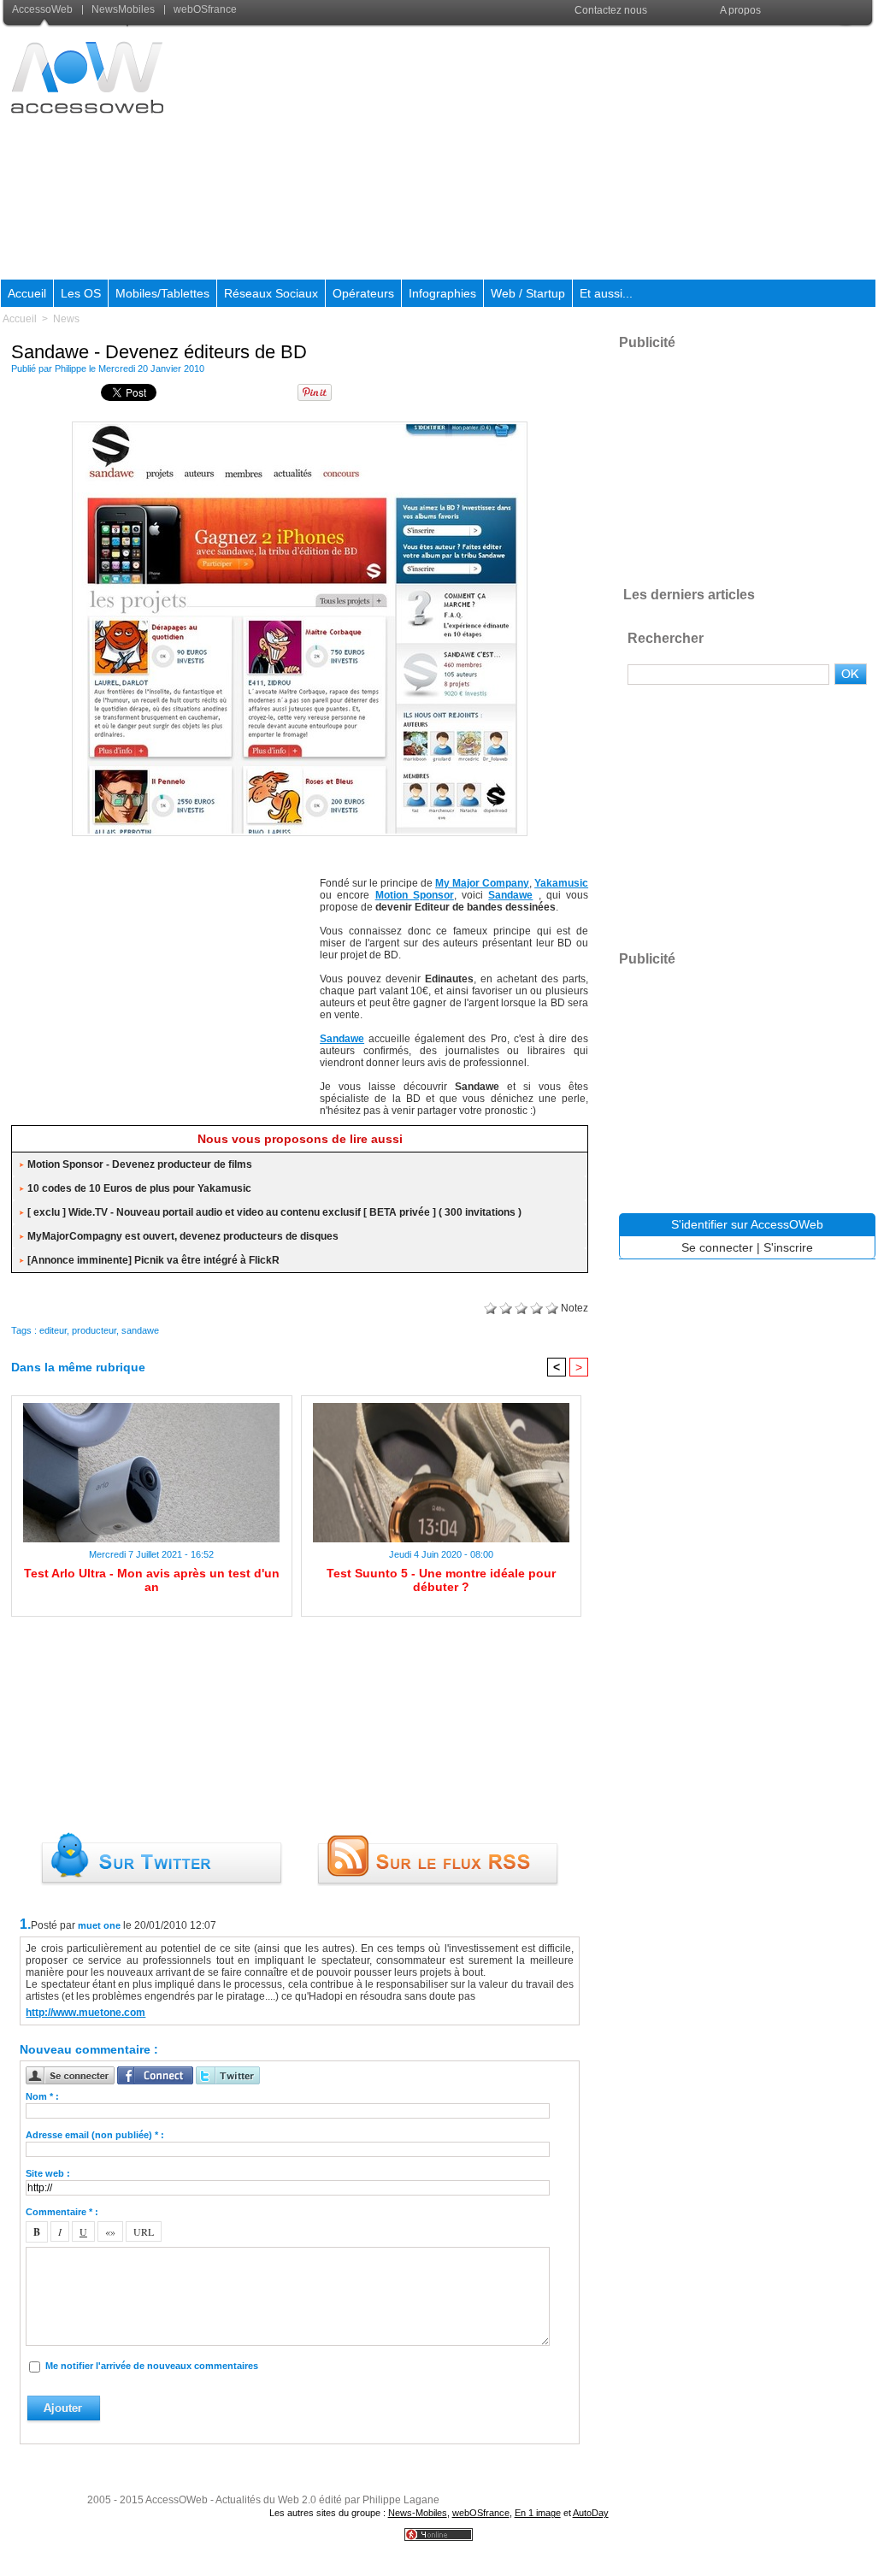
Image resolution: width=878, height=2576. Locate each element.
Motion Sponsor (415, 895)
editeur (53, 1330)
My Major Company (482, 883)
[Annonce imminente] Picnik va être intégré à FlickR (153, 1260)
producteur (94, 1330)
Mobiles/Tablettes (162, 293)
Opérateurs (363, 293)
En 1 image (538, 2513)
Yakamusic (561, 883)
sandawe (140, 1330)
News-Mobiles (418, 2513)
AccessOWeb (177, 2500)
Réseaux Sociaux (271, 293)
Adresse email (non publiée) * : (95, 2135)
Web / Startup (528, 293)
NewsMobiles (123, 9)
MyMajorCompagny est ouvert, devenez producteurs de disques (183, 1236)
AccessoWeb (44, 9)
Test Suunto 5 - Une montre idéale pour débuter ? (441, 1580)
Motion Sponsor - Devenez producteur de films (140, 1164)
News (66, 319)
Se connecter (717, 1247)
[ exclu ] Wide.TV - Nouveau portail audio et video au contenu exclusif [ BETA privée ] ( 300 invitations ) (274, 1212)
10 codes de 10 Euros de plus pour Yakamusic (139, 1188)
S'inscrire (788, 1247)
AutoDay (591, 2513)
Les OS (81, 293)
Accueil (27, 293)
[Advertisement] (565, 153)
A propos (740, 10)
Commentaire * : (62, 2212)
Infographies (442, 293)
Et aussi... (606, 293)
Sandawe (510, 895)
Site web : (48, 2173)
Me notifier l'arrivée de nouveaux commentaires (152, 2366)
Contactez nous (611, 10)
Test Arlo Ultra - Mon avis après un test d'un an (152, 1580)
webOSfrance (204, 9)
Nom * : (42, 2096)
